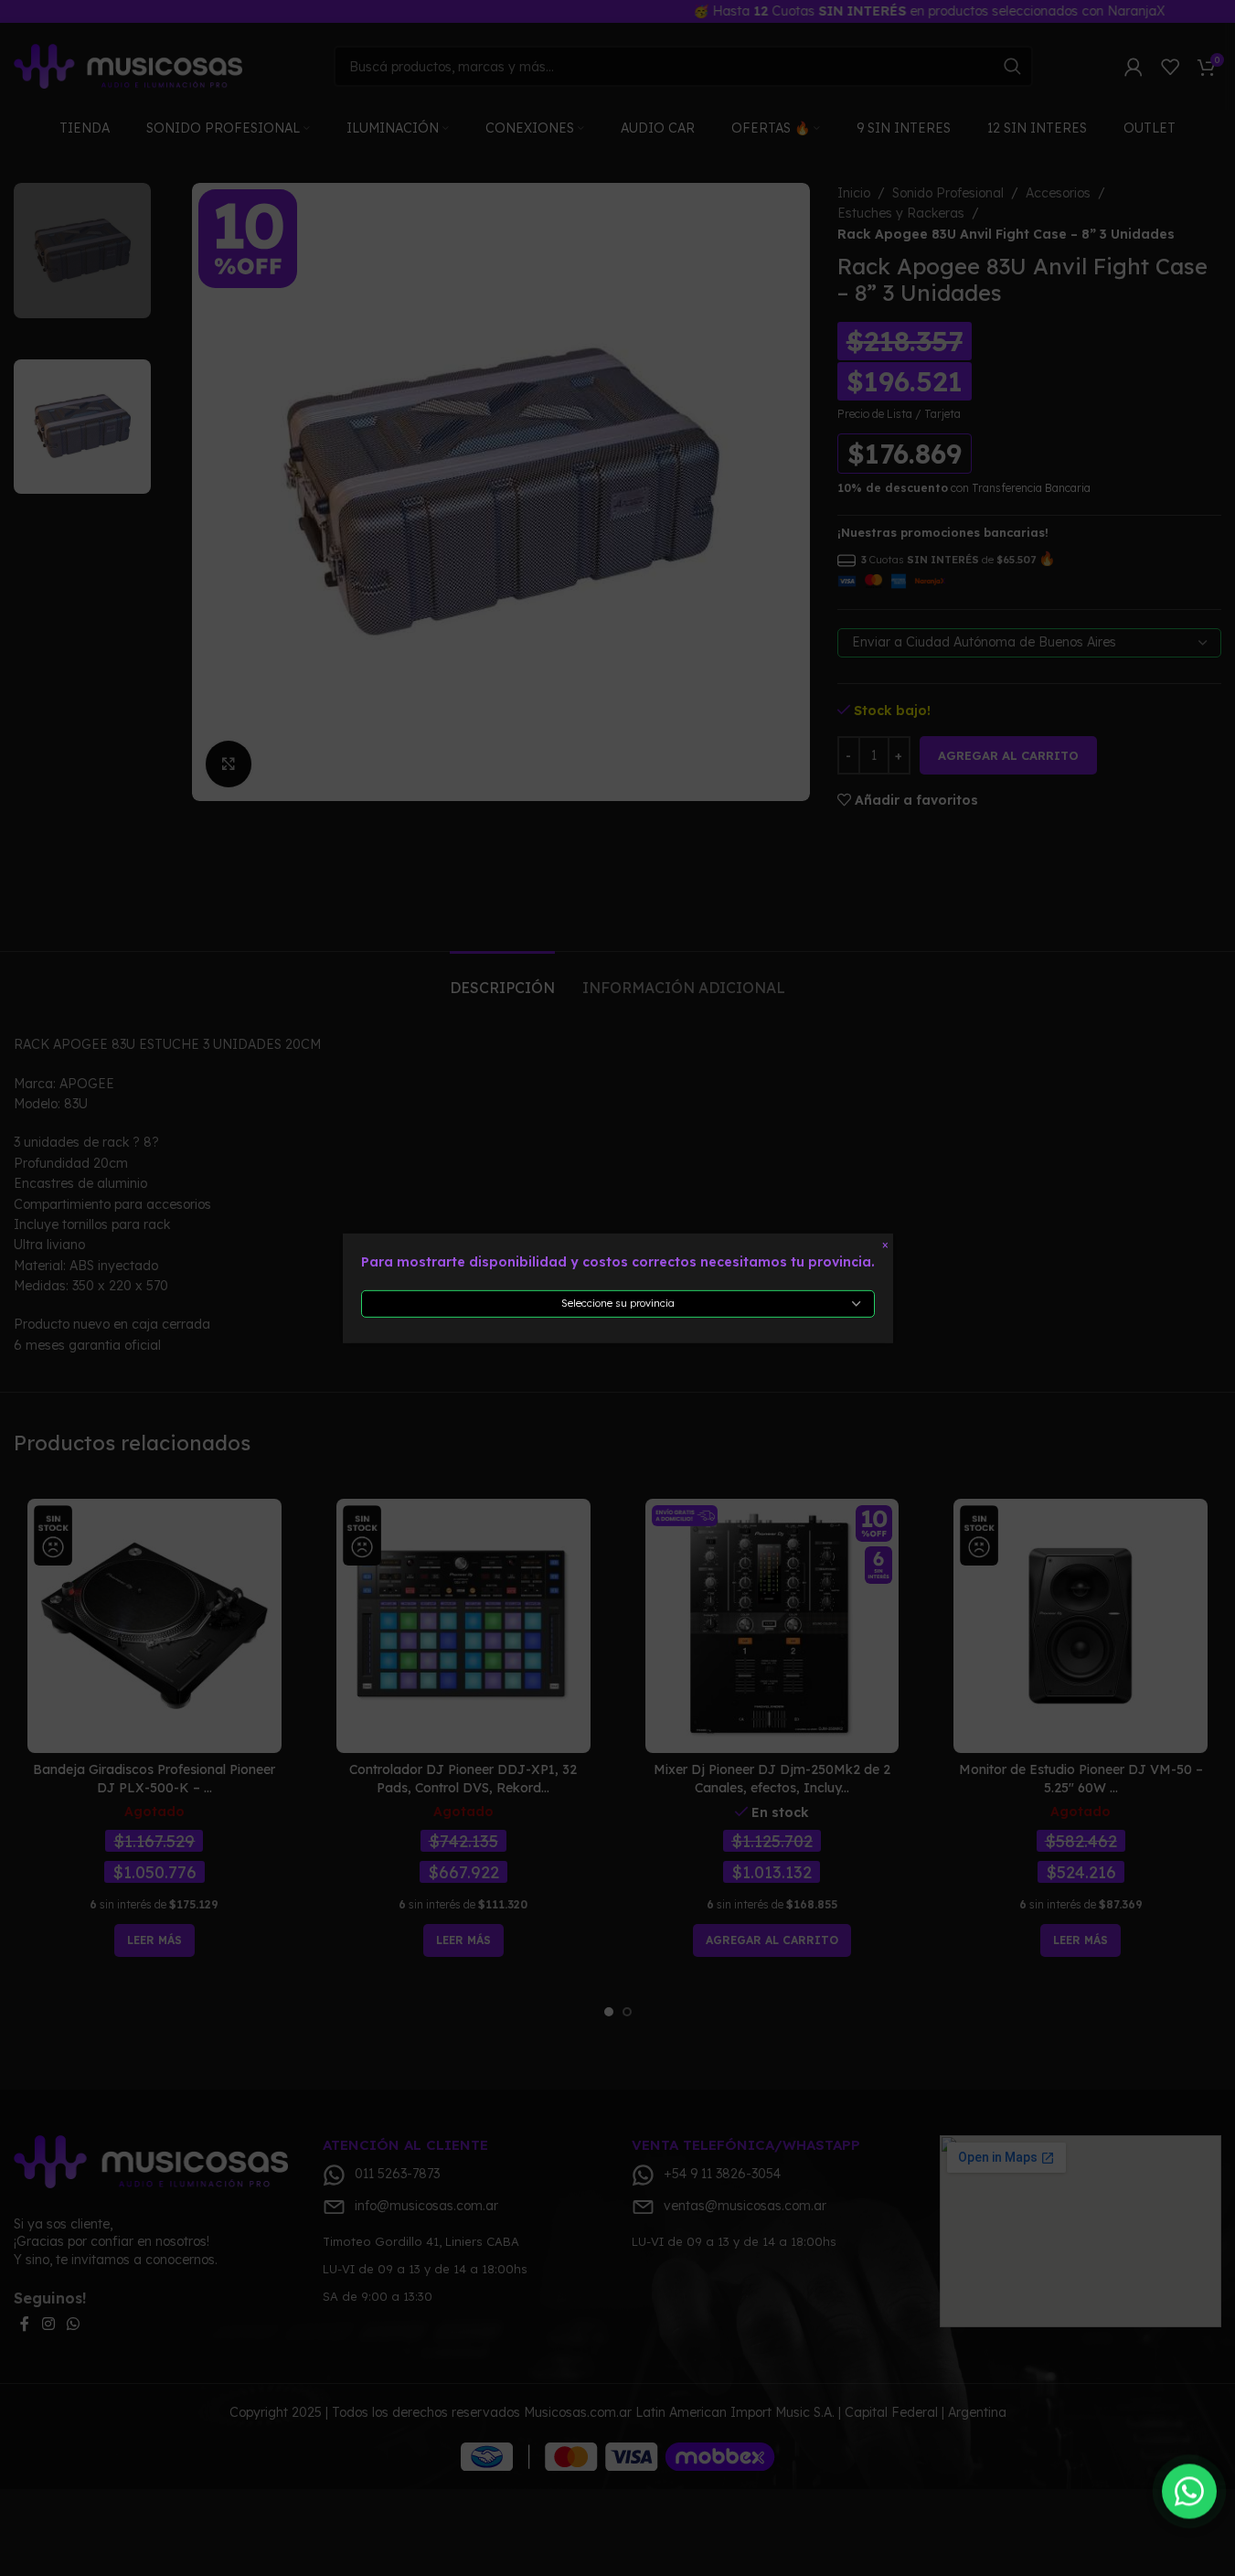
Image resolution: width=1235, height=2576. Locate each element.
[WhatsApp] (1189, 2491)
